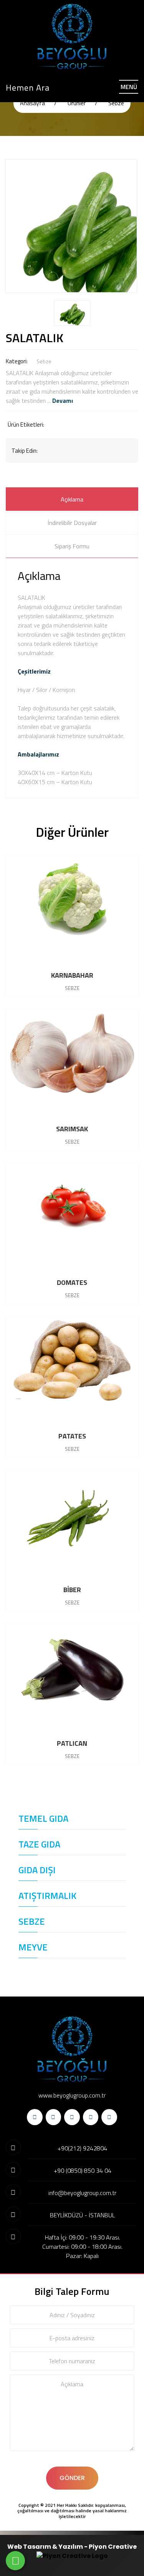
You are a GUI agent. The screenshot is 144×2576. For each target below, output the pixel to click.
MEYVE (33, 1947)
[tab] (72, 499)
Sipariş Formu (72, 546)
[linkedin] (91, 2117)
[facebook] (35, 2117)
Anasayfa (32, 103)
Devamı (63, 401)
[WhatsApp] (15, 2561)
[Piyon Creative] (72, 2556)
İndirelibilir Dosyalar (72, 523)
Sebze (116, 103)
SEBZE (32, 1921)
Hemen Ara (28, 88)
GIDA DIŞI (37, 1870)
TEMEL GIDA (43, 1818)
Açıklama (72, 499)
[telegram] (54, 2117)
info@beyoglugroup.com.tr (82, 2193)
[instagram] (72, 2117)
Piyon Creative (113, 2547)
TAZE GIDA (39, 1844)
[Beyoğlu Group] (72, 36)
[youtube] (109, 2117)
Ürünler (77, 103)
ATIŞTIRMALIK (47, 1896)
